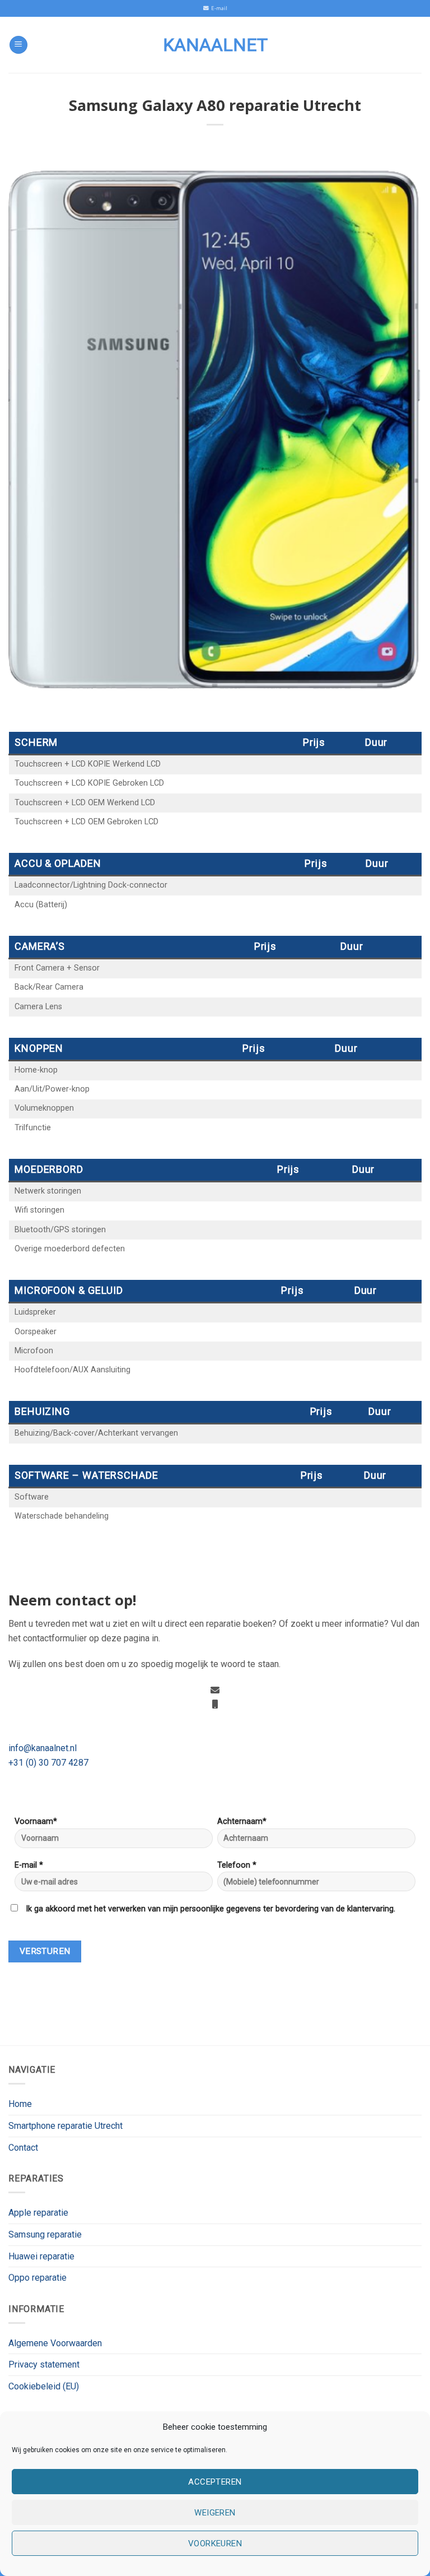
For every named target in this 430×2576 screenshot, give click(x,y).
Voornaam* (36, 1821)
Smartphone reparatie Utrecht (66, 2126)
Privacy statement (44, 2364)
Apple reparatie (38, 2213)
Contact (23, 2148)
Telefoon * (237, 1865)
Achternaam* (242, 1821)
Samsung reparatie (45, 2234)
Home (20, 2104)
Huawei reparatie (41, 2256)
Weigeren (215, 2513)
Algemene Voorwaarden (55, 2343)
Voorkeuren (215, 2543)
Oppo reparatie (38, 2278)
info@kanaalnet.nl (43, 1748)
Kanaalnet (215, 45)
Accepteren (215, 2482)
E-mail (218, 8)
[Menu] (18, 45)
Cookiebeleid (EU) (44, 2386)
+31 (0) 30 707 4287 (48, 1763)
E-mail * (29, 1865)
